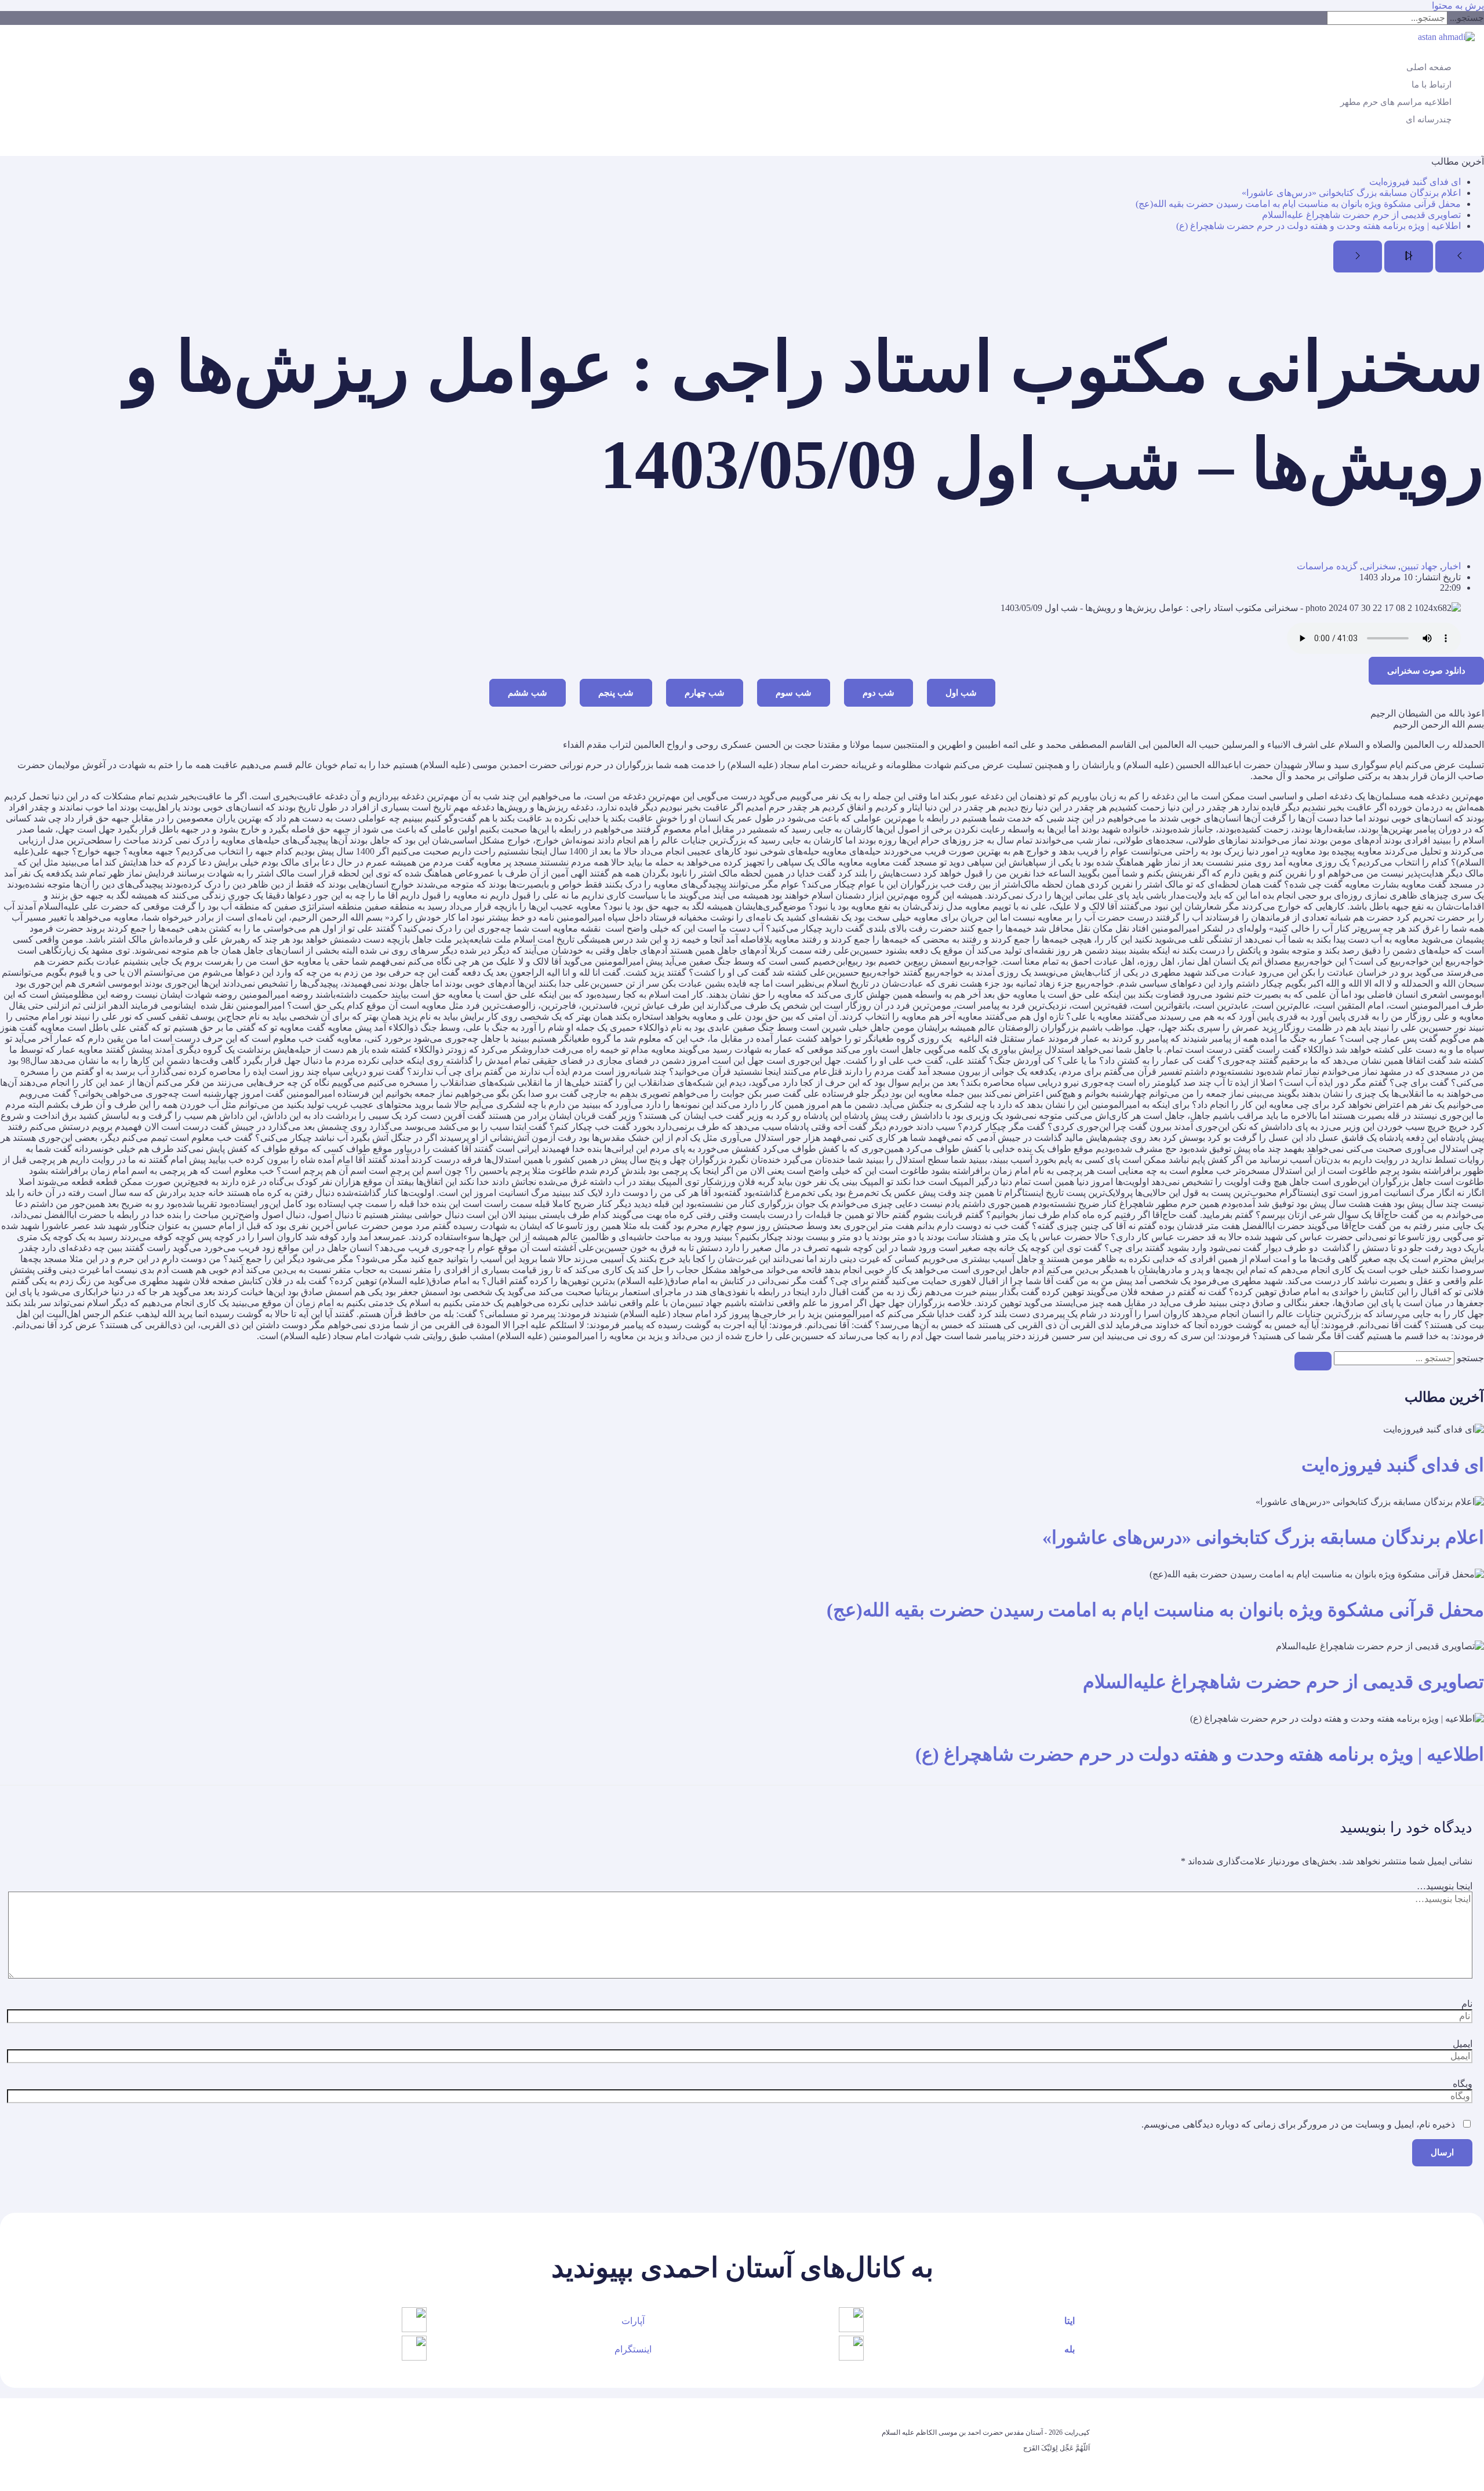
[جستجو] (1313, 1361)
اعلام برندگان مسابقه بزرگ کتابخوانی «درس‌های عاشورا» (1351, 193)
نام (1467, 2004)
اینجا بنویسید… (1445, 1886)
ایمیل (1463, 2044)
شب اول (961, 693)
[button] (1478, 146)
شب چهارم (705, 693)
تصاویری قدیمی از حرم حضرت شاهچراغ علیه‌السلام (1361, 215)
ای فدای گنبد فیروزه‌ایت (1415, 182)
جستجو (1470, 1358)
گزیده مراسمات (1327, 566)
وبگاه (1463, 2084)
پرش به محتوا (1458, 6)
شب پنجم (616, 693)
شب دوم (879, 693)
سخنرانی (1379, 566)
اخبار (1452, 566)
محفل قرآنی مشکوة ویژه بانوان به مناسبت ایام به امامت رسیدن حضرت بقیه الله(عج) (1298, 204)
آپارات (633, 2321)
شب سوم (794, 693)
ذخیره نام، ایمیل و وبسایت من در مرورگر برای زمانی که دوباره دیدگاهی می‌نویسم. (1298, 2124)
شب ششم (528, 693)
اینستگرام (633, 2349)
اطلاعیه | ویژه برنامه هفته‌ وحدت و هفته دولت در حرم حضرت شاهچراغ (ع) (1318, 226)
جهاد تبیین (1419, 566)
